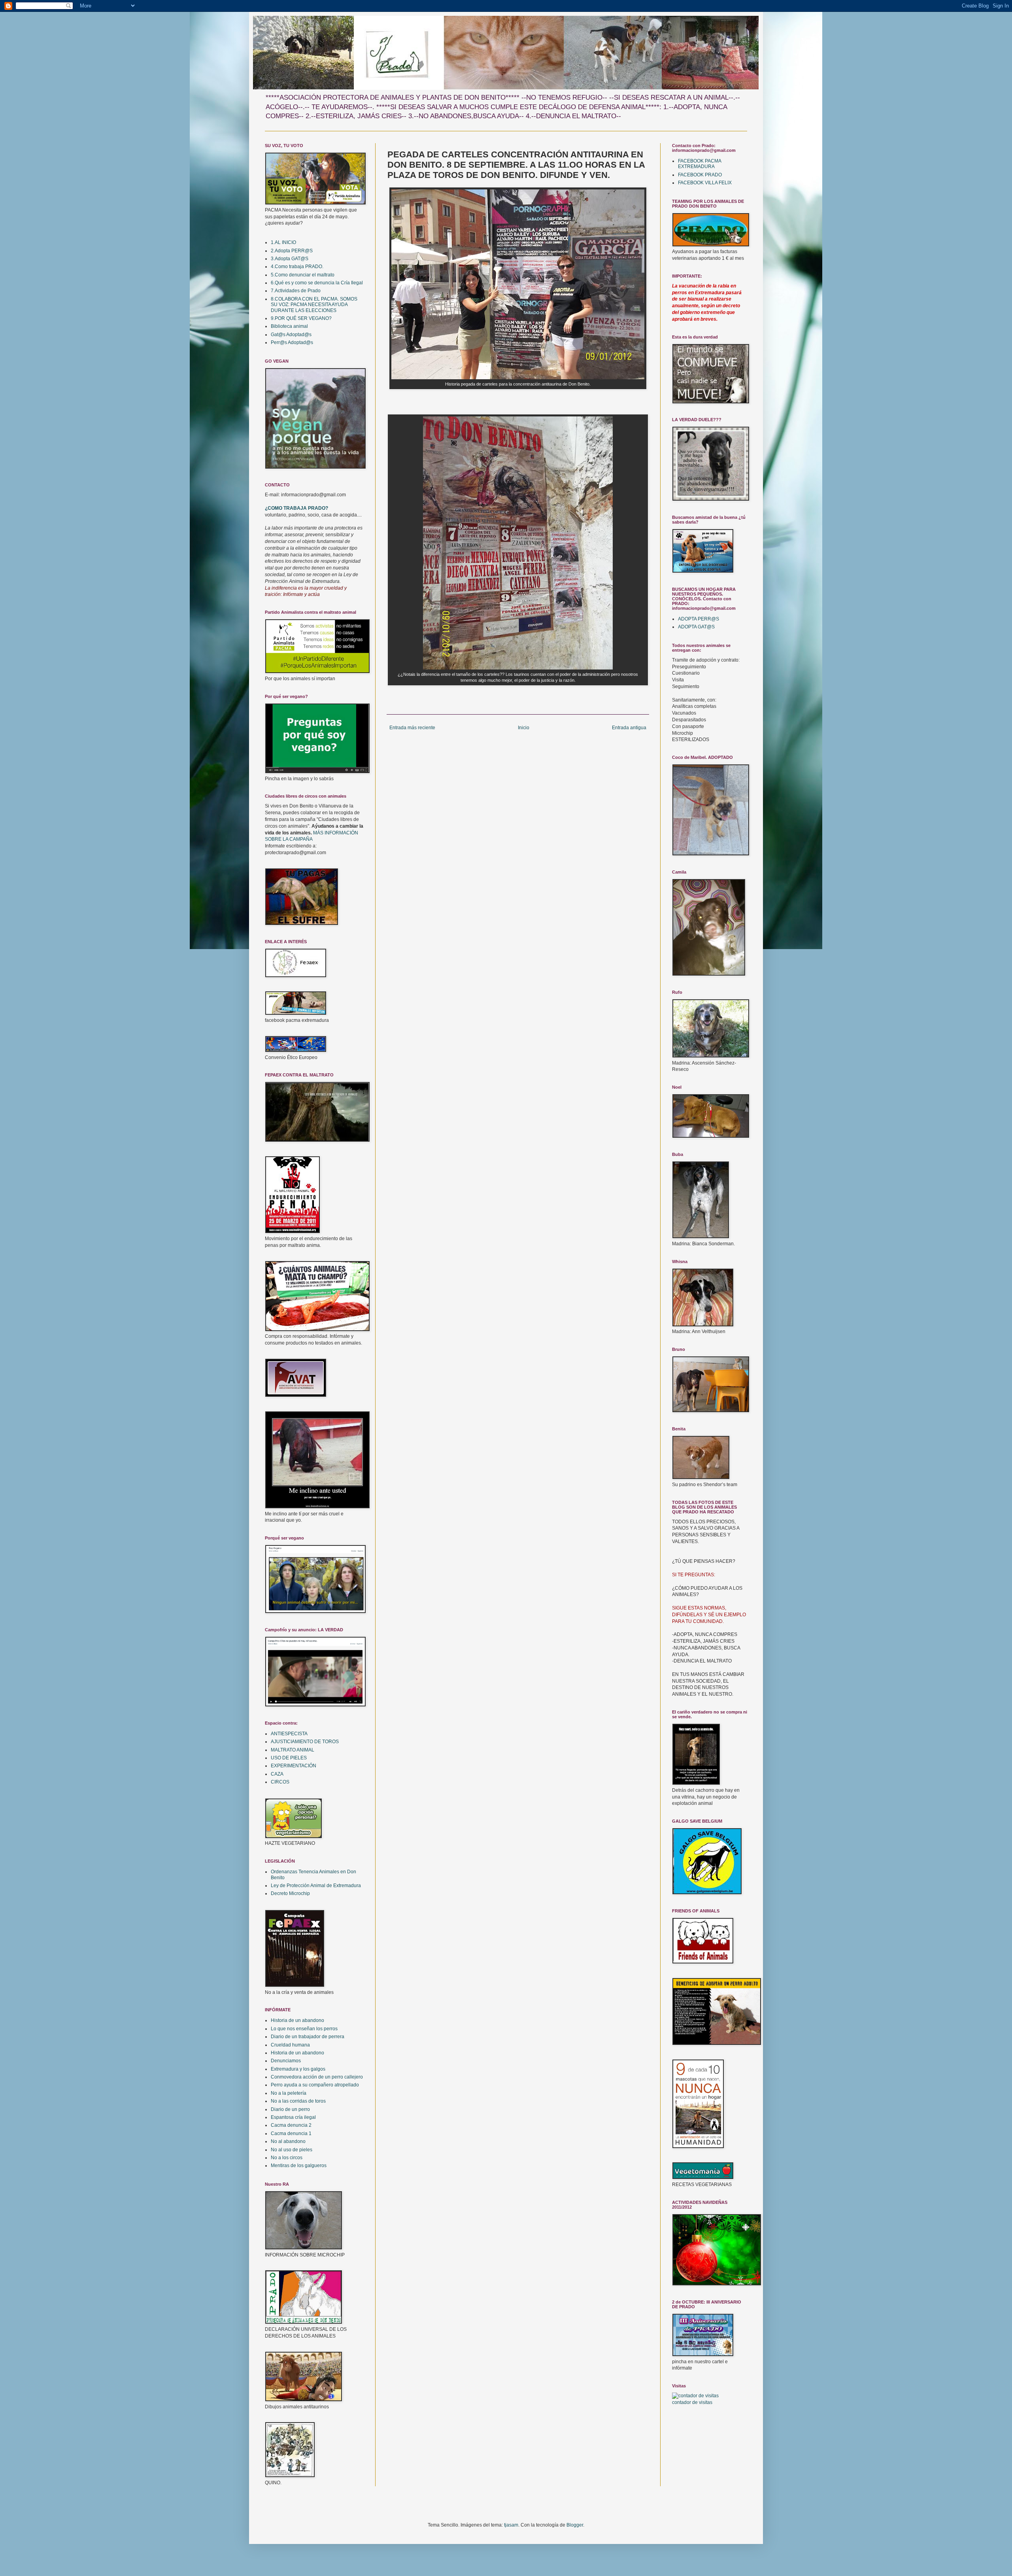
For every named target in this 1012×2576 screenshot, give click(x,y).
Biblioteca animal (289, 326)
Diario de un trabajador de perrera (308, 2037)
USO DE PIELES (289, 1758)
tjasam (511, 2525)
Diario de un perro (290, 2109)
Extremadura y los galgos (298, 2069)
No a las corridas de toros (298, 2101)
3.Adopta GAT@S (290, 259)
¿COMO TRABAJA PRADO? (296, 508)
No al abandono (288, 2141)
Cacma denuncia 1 (291, 2133)
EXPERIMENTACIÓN (294, 1766)
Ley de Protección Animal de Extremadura (316, 1886)
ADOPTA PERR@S (699, 619)
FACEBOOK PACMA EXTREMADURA (700, 164)
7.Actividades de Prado (296, 291)
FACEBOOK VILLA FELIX (705, 183)
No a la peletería (289, 2093)
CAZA (277, 1774)
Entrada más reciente (412, 728)
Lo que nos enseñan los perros (304, 2029)
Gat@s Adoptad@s (291, 335)
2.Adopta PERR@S (292, 251)
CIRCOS (280, 1782)
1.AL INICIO (283, 242)
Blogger (575, 2525)
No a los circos (287, 2158)
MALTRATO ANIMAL (293, 1750)
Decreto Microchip (290, 1893)
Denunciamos (286, 2061)
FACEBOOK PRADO (700, 175)
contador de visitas (692, 2402)
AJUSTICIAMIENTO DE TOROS (305, 1742)
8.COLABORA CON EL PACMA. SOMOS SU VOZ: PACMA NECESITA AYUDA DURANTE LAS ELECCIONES (314, 305)
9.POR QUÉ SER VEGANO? (301, 318)
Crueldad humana (290, 2045)
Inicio (524, 728)
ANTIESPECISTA (289, 1734)
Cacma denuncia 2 (291, 2125)
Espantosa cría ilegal (293, 2117)
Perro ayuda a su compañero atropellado (315, 2085)
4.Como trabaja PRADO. (297, 267)
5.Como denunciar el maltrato (303, 275)
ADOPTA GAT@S (696, 627)
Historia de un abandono (297, 2020)
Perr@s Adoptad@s (292, 342)
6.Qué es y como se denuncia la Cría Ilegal (317, 283)
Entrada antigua (629, 728)
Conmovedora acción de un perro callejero (317, 2077)
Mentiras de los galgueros (299, 2166)
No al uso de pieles (292, 2150)
